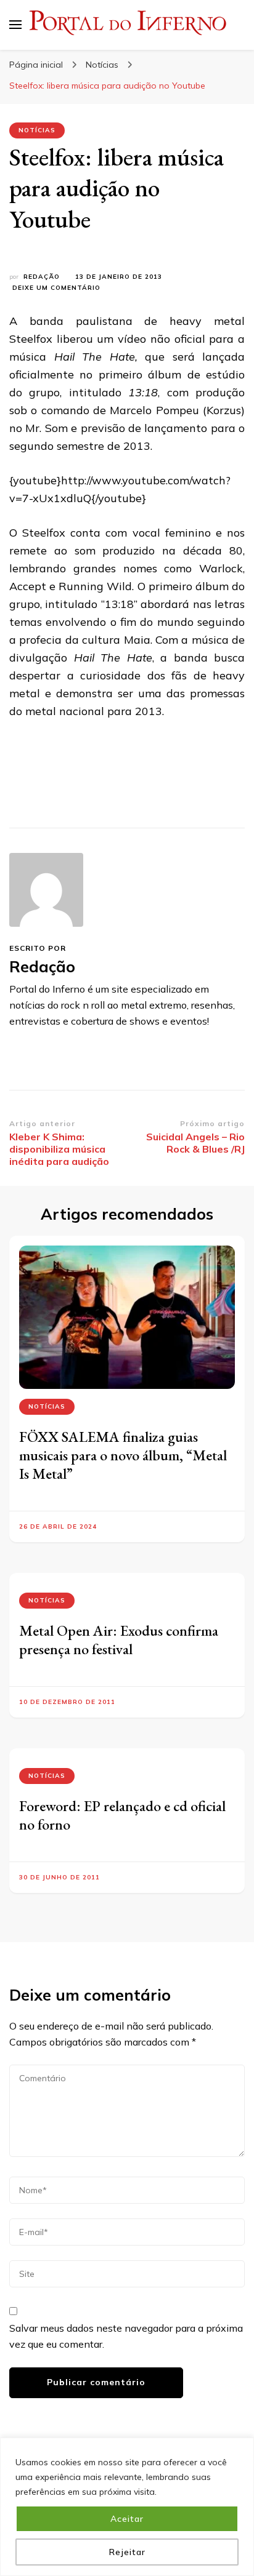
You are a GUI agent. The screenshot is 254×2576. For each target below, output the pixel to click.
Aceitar (127, 2519)
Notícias (37, 130)
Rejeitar (127, 2552)
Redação (42, 277)
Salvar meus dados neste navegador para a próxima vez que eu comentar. (126, 2336)
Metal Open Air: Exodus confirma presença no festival (119, 1640)
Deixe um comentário (56, 288)
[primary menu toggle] (15, 25)
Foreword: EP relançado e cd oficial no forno (122, 1815)
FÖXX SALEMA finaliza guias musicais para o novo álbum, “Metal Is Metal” (123, 1455)
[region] (127, 2507)
